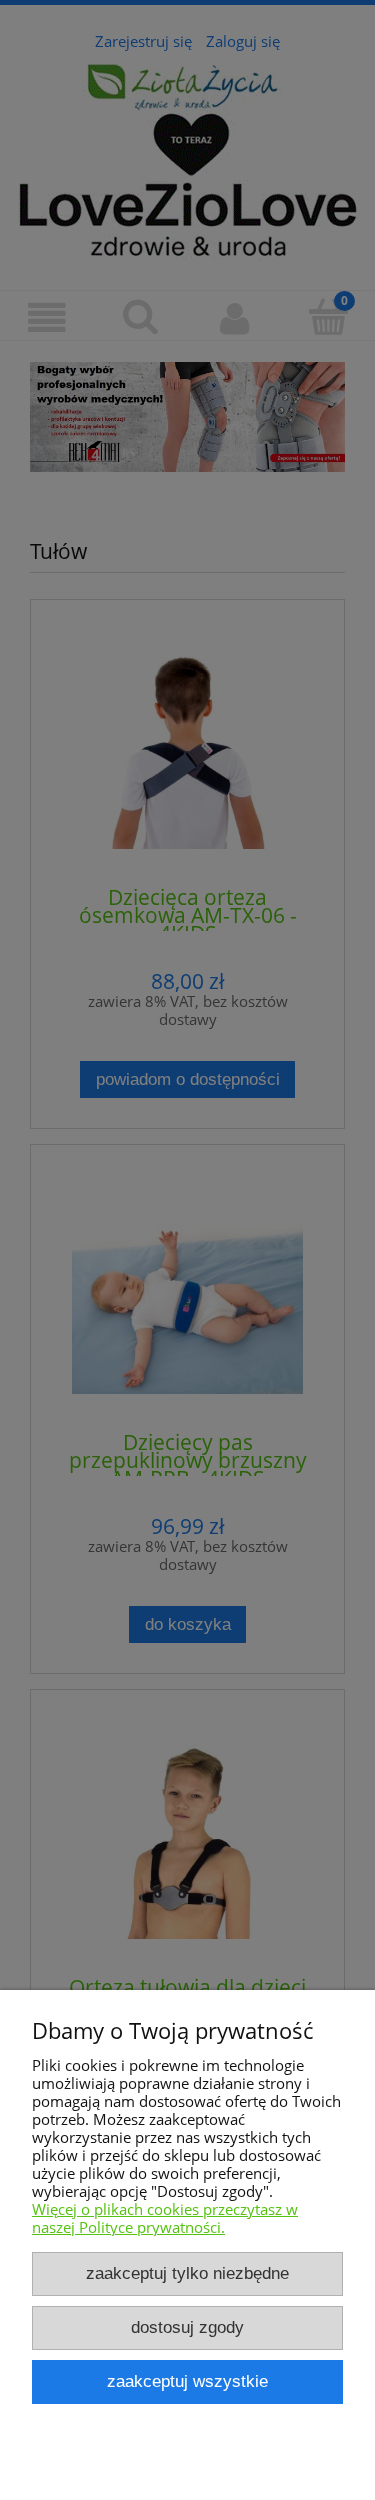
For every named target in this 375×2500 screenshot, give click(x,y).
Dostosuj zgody (187, 2327)
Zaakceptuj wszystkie (187, 2381)
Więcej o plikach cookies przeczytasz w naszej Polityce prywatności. (165, 2218)
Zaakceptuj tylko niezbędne (187, 2273)
